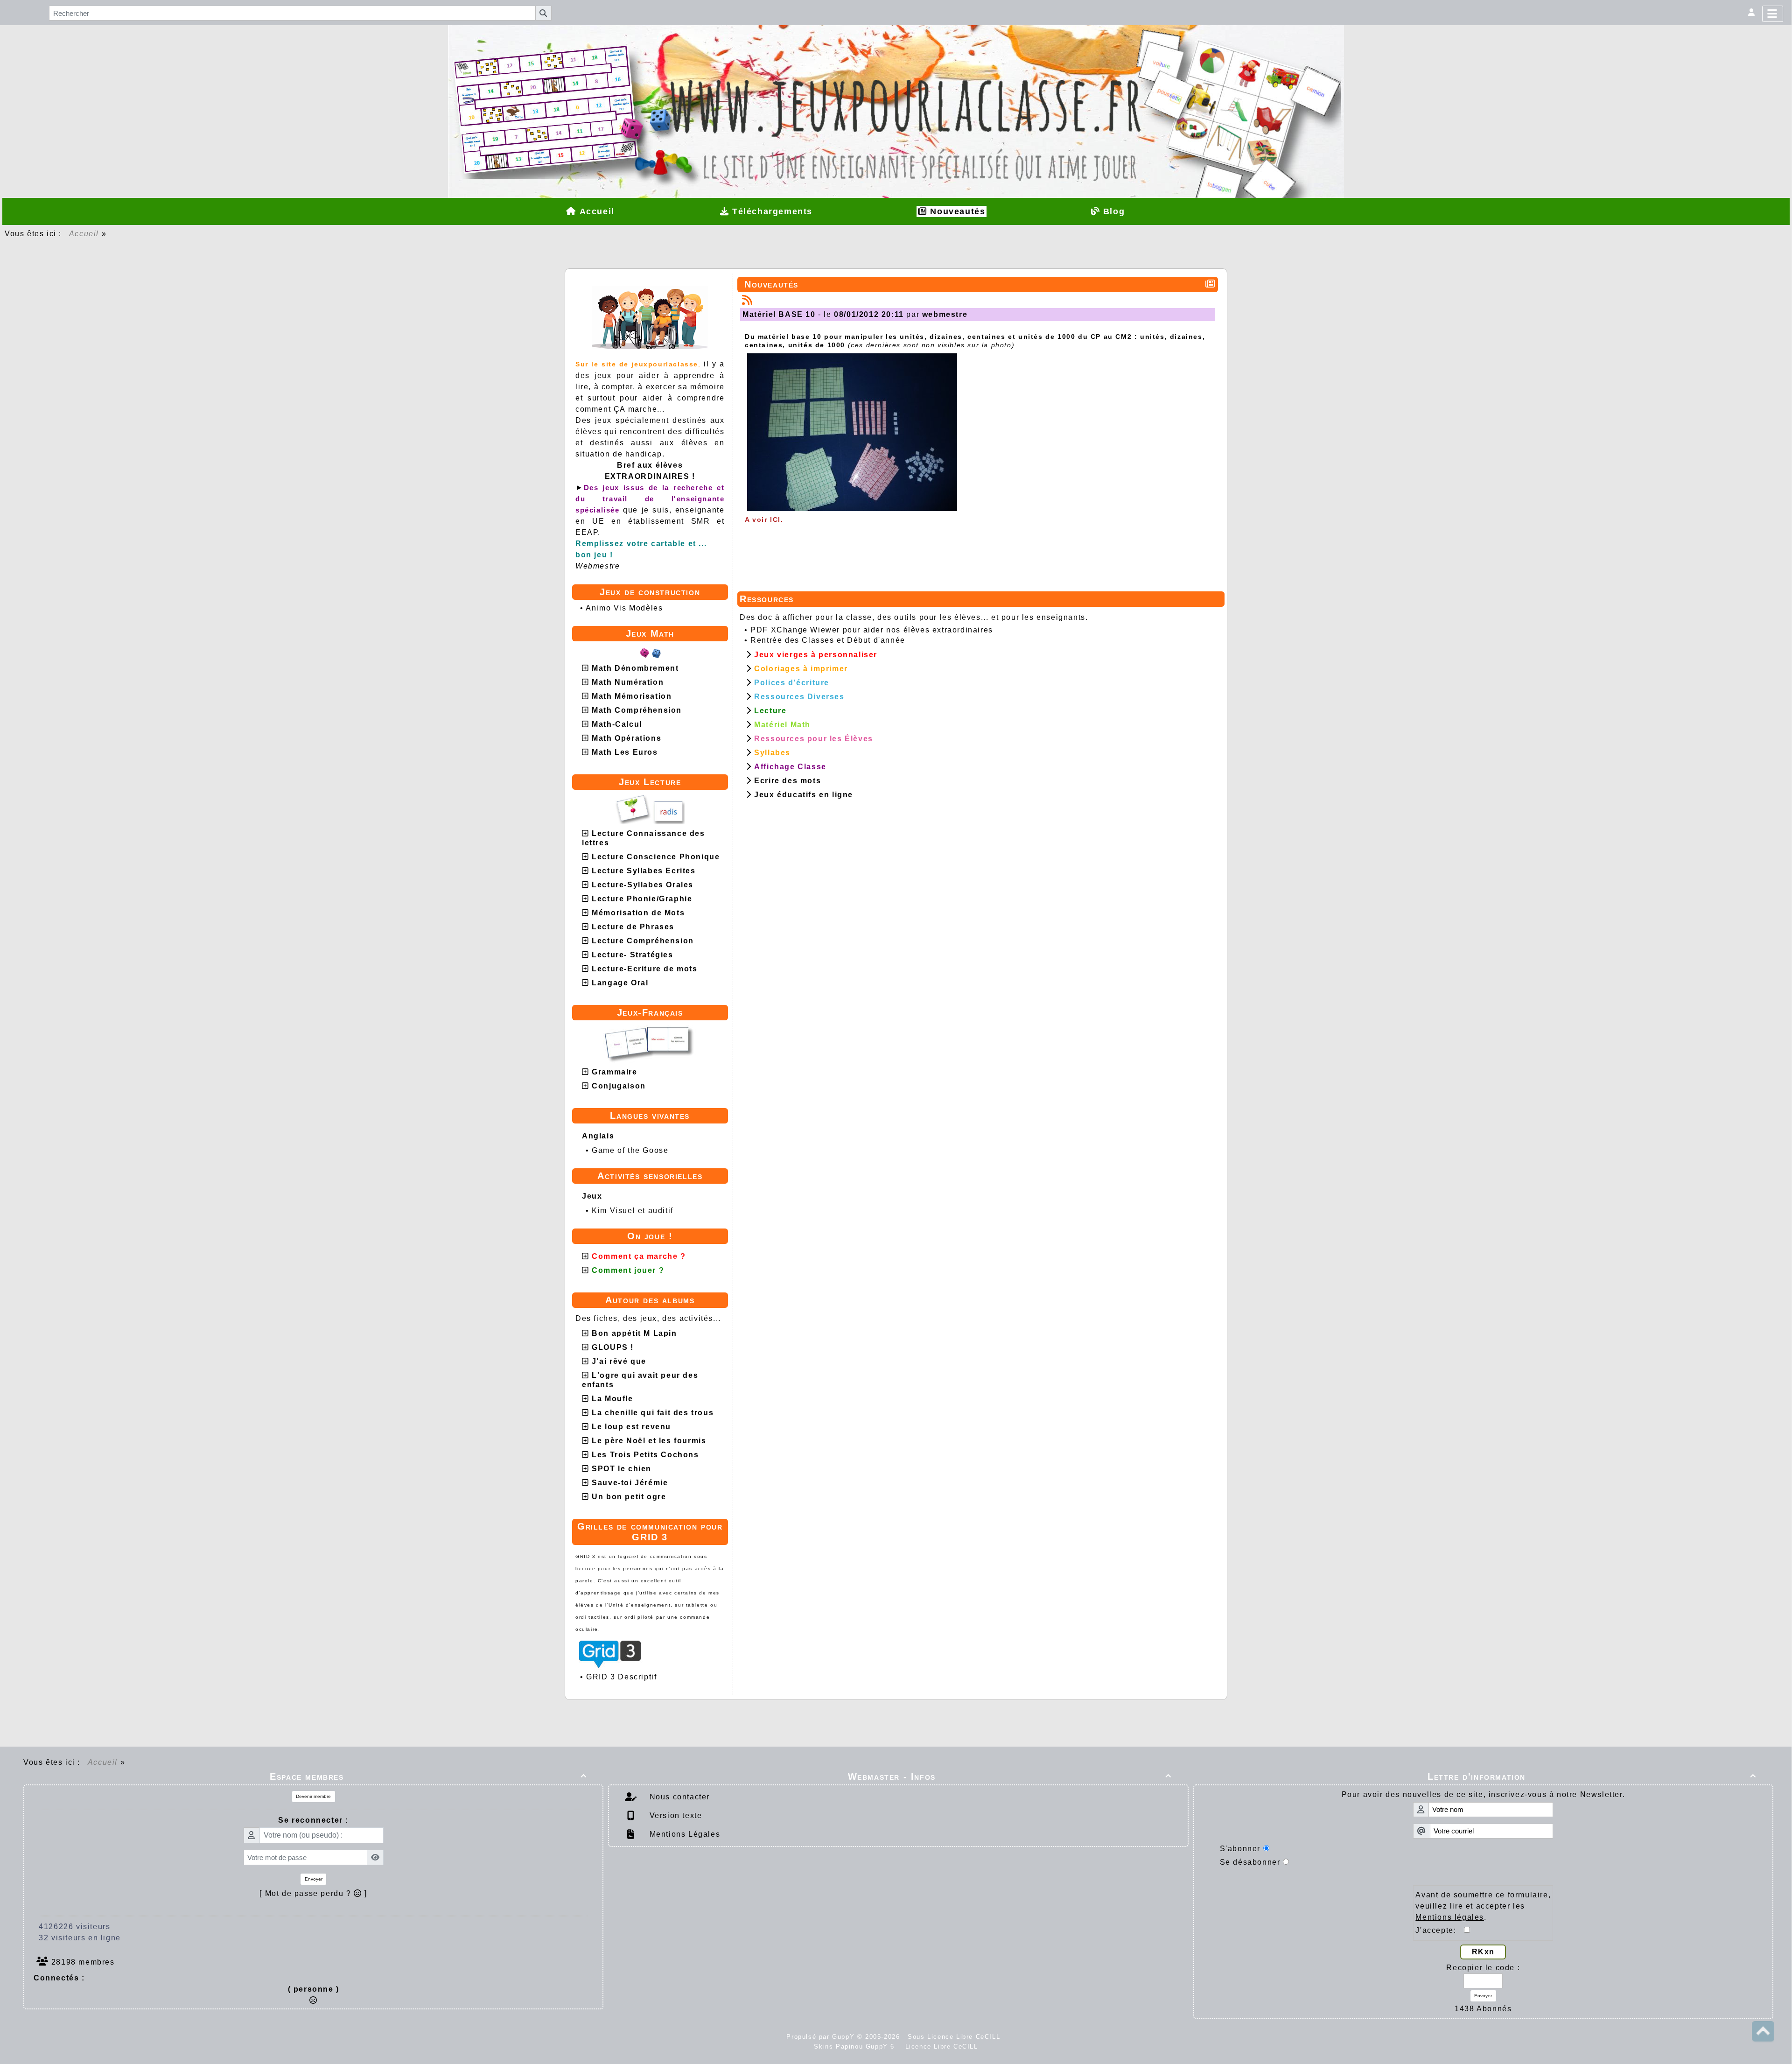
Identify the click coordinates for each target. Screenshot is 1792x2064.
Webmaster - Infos (1010, 1776)
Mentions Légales (683, 1834)
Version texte (674, 1815)
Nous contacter (678, 1797)
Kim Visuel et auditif (633, 1211)
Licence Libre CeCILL (940, 2046)
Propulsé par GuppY (822, 2037)
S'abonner (1240, 1849)
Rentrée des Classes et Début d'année (828, 640)
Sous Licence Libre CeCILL (955, 2037)
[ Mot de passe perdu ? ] (313, 1893)
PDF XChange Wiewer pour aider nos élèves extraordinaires (872, 630)
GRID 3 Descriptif (621, 1677)
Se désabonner (1250, 1862)
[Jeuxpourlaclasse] (896, 81)
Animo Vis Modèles (624, 608)
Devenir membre (313, 1796)
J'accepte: (1440, 1930)
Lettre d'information (1592, 1776)
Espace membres (428, 1776)
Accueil (84, 234)
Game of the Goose (630, 1150)
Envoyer (314, 1879)
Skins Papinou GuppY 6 (857, 2046)
